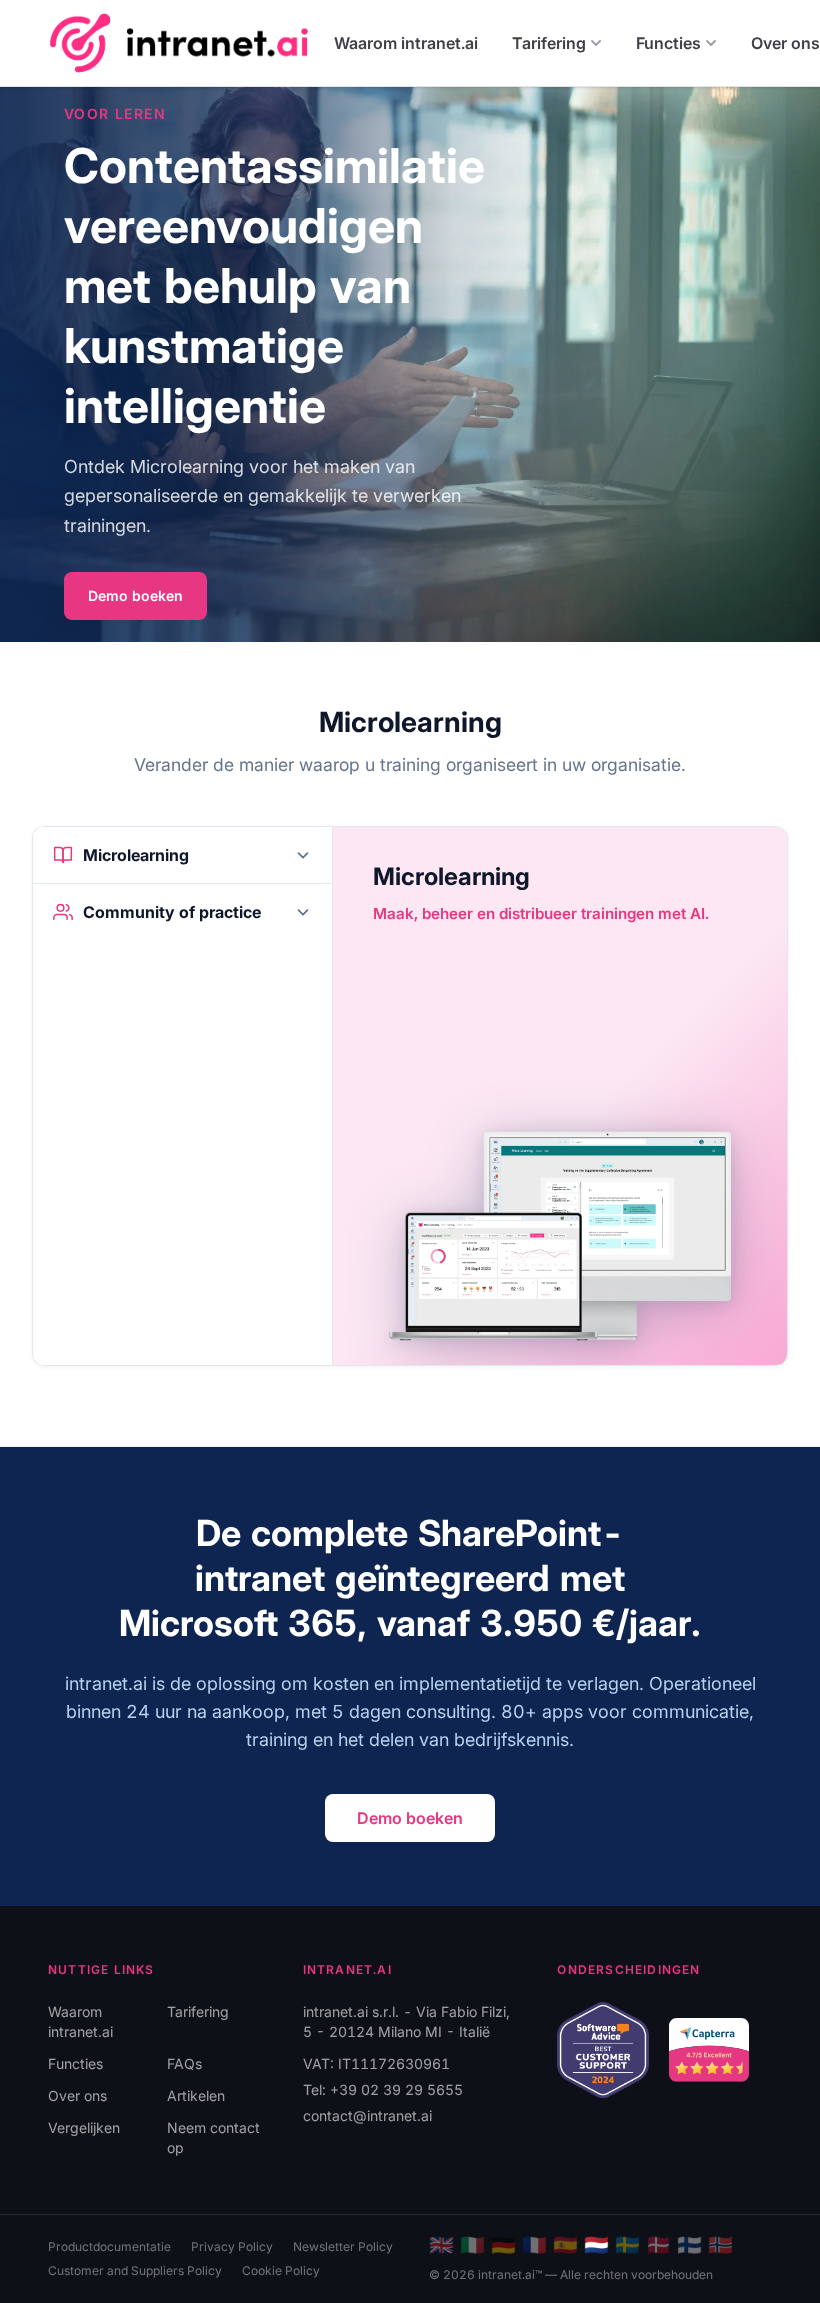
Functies (668, 43)
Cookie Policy (281, 2270)
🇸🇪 (627, 2245)
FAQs (184, 2063)
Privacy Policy (232, 2246)
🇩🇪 (503, 2245)
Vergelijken (84, 2127)
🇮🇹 (472, 2245)
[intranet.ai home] (179, 42)
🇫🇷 (534, 2245)
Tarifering (549, 43)
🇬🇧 (441, 2245)
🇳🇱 (596, 2245)
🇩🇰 (658, 2245)
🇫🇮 (689, 2245)
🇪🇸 (565, 2245)
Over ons (77, 2095)
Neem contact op (213, 2137)
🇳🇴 (720, 2245)
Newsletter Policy (343, 2246)
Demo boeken (135, 595)
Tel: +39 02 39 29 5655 (383, 2089)
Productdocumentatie (109, 2246)
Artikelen (196, 2095)
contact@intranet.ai (367, 2115)
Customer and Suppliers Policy (135, 2270)
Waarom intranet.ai (406, 43)
